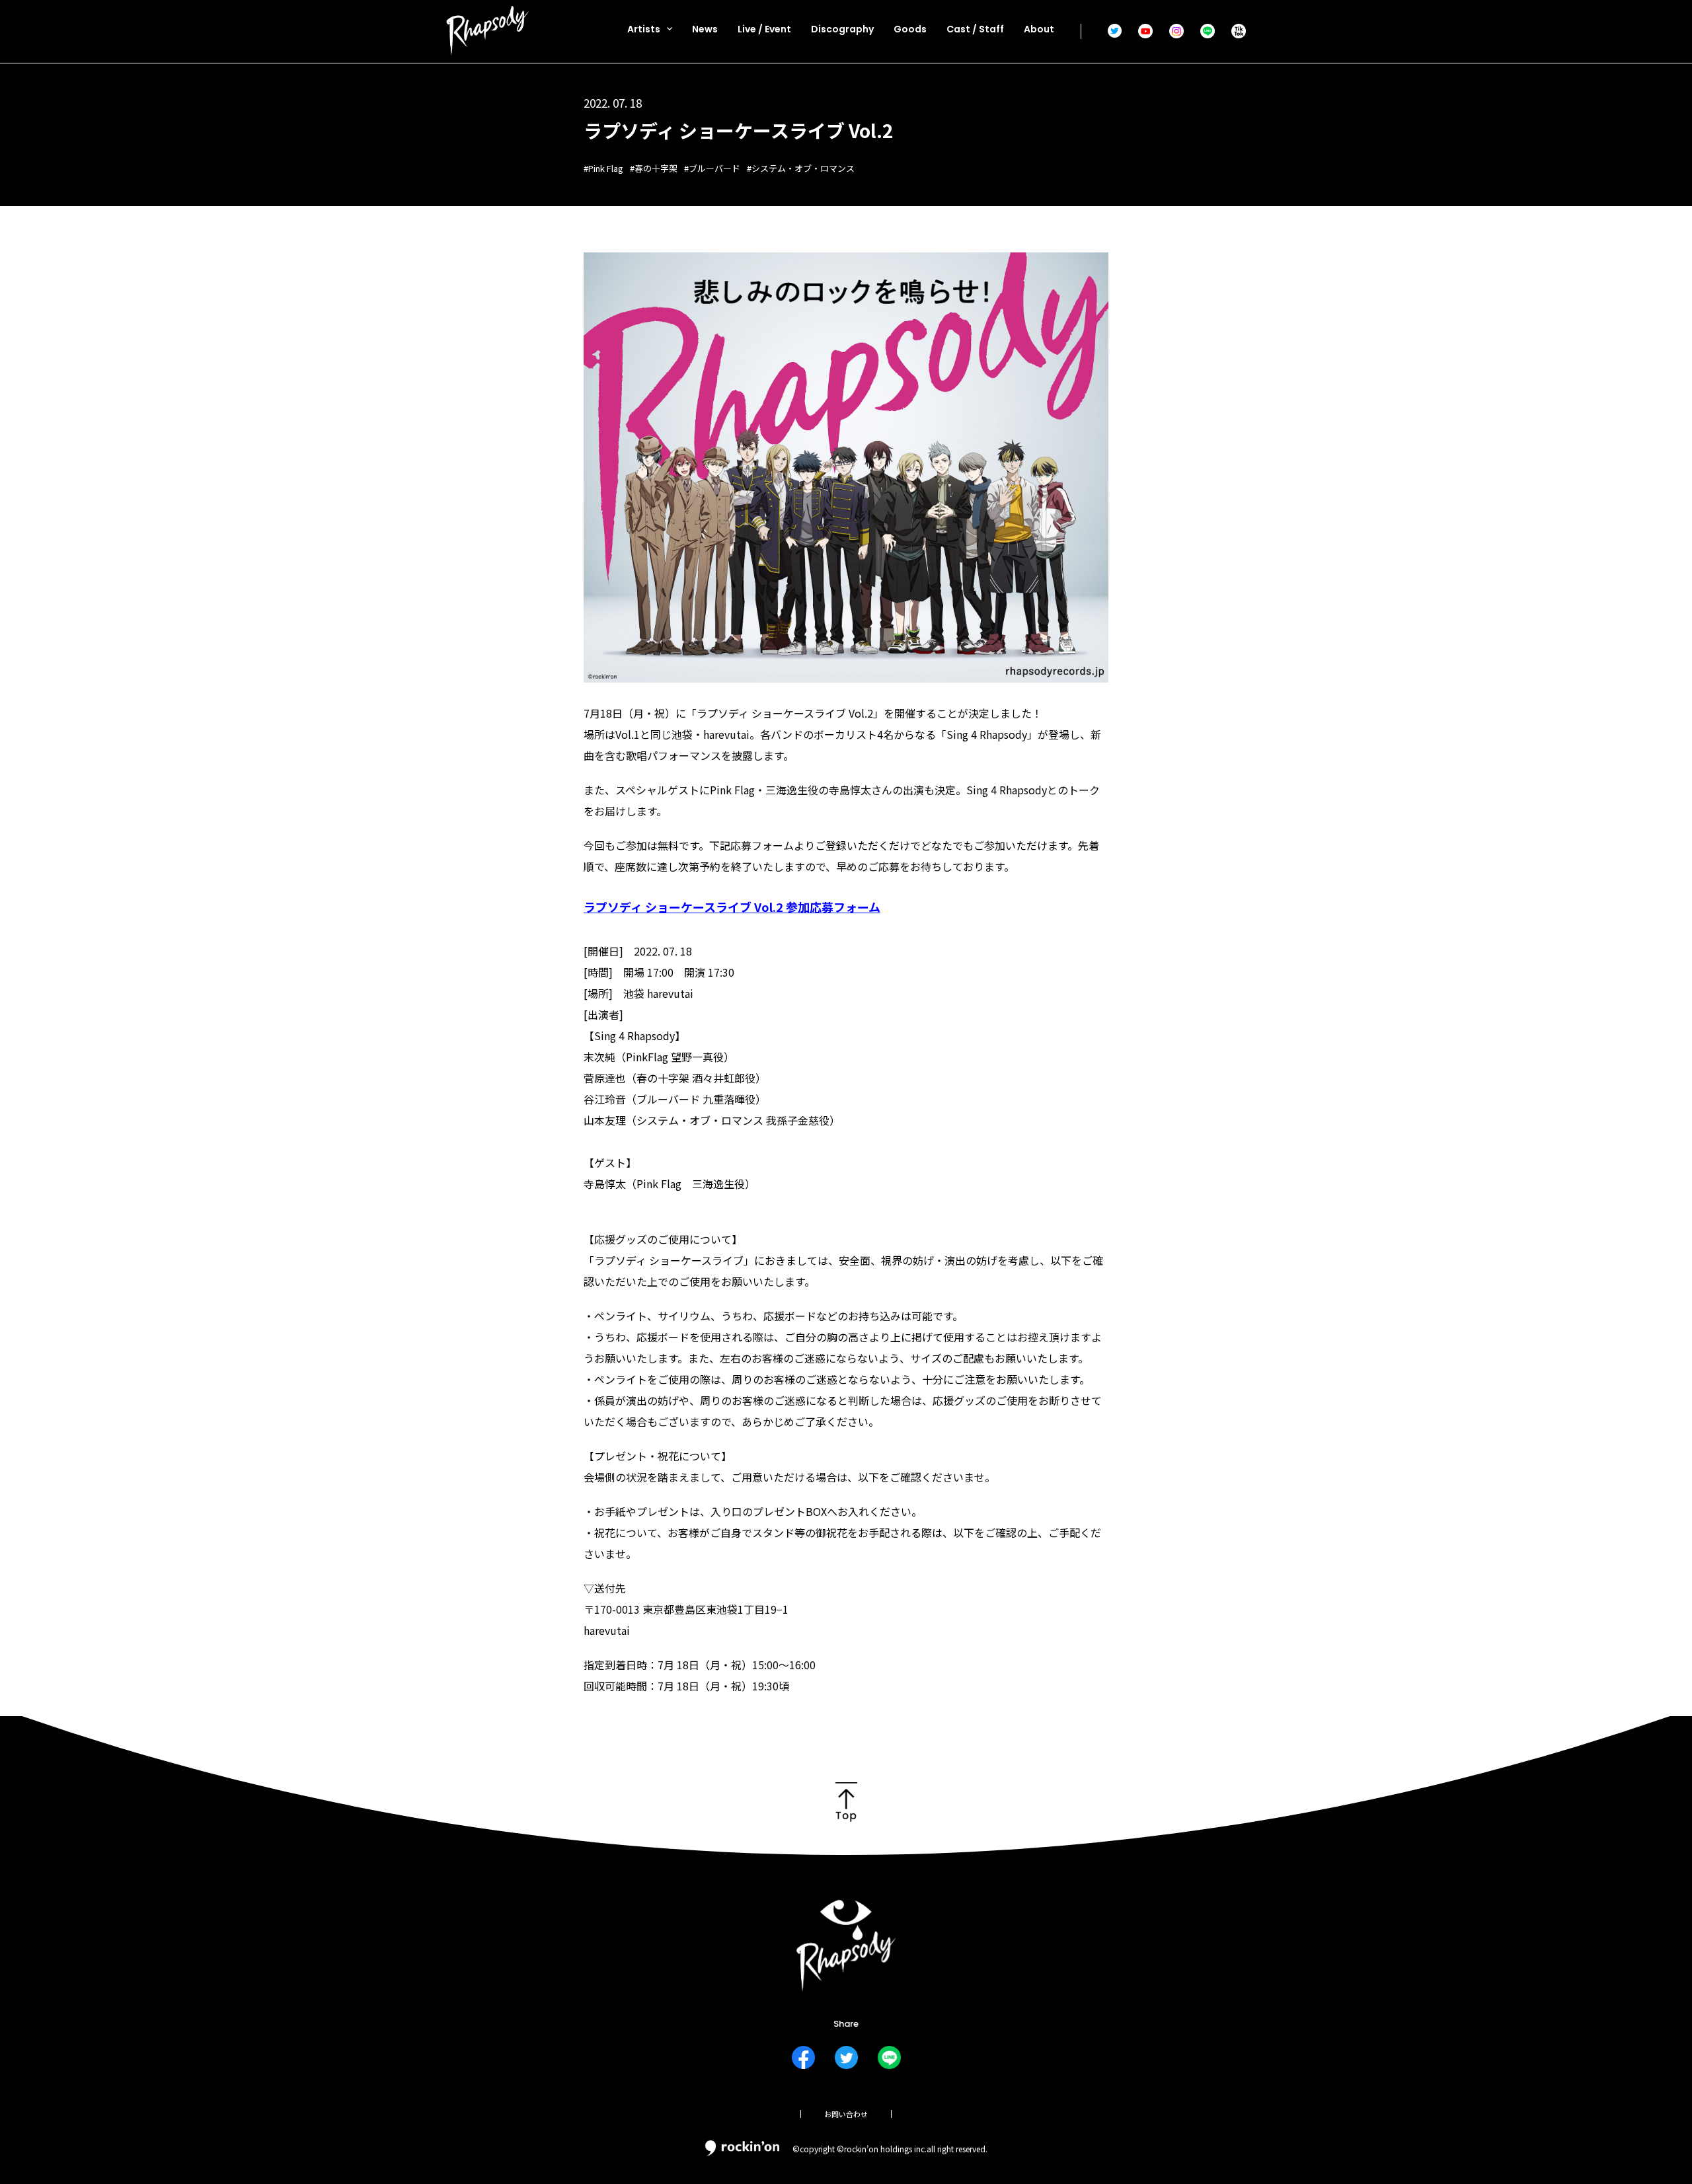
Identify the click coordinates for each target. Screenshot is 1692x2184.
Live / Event (764, 29)
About (1039, 29)
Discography (842, 29)
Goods (910, 29)
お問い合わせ (846, 2114)
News (705, 29)
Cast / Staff (975, 29)
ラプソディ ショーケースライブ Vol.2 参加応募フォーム (732, 907)
